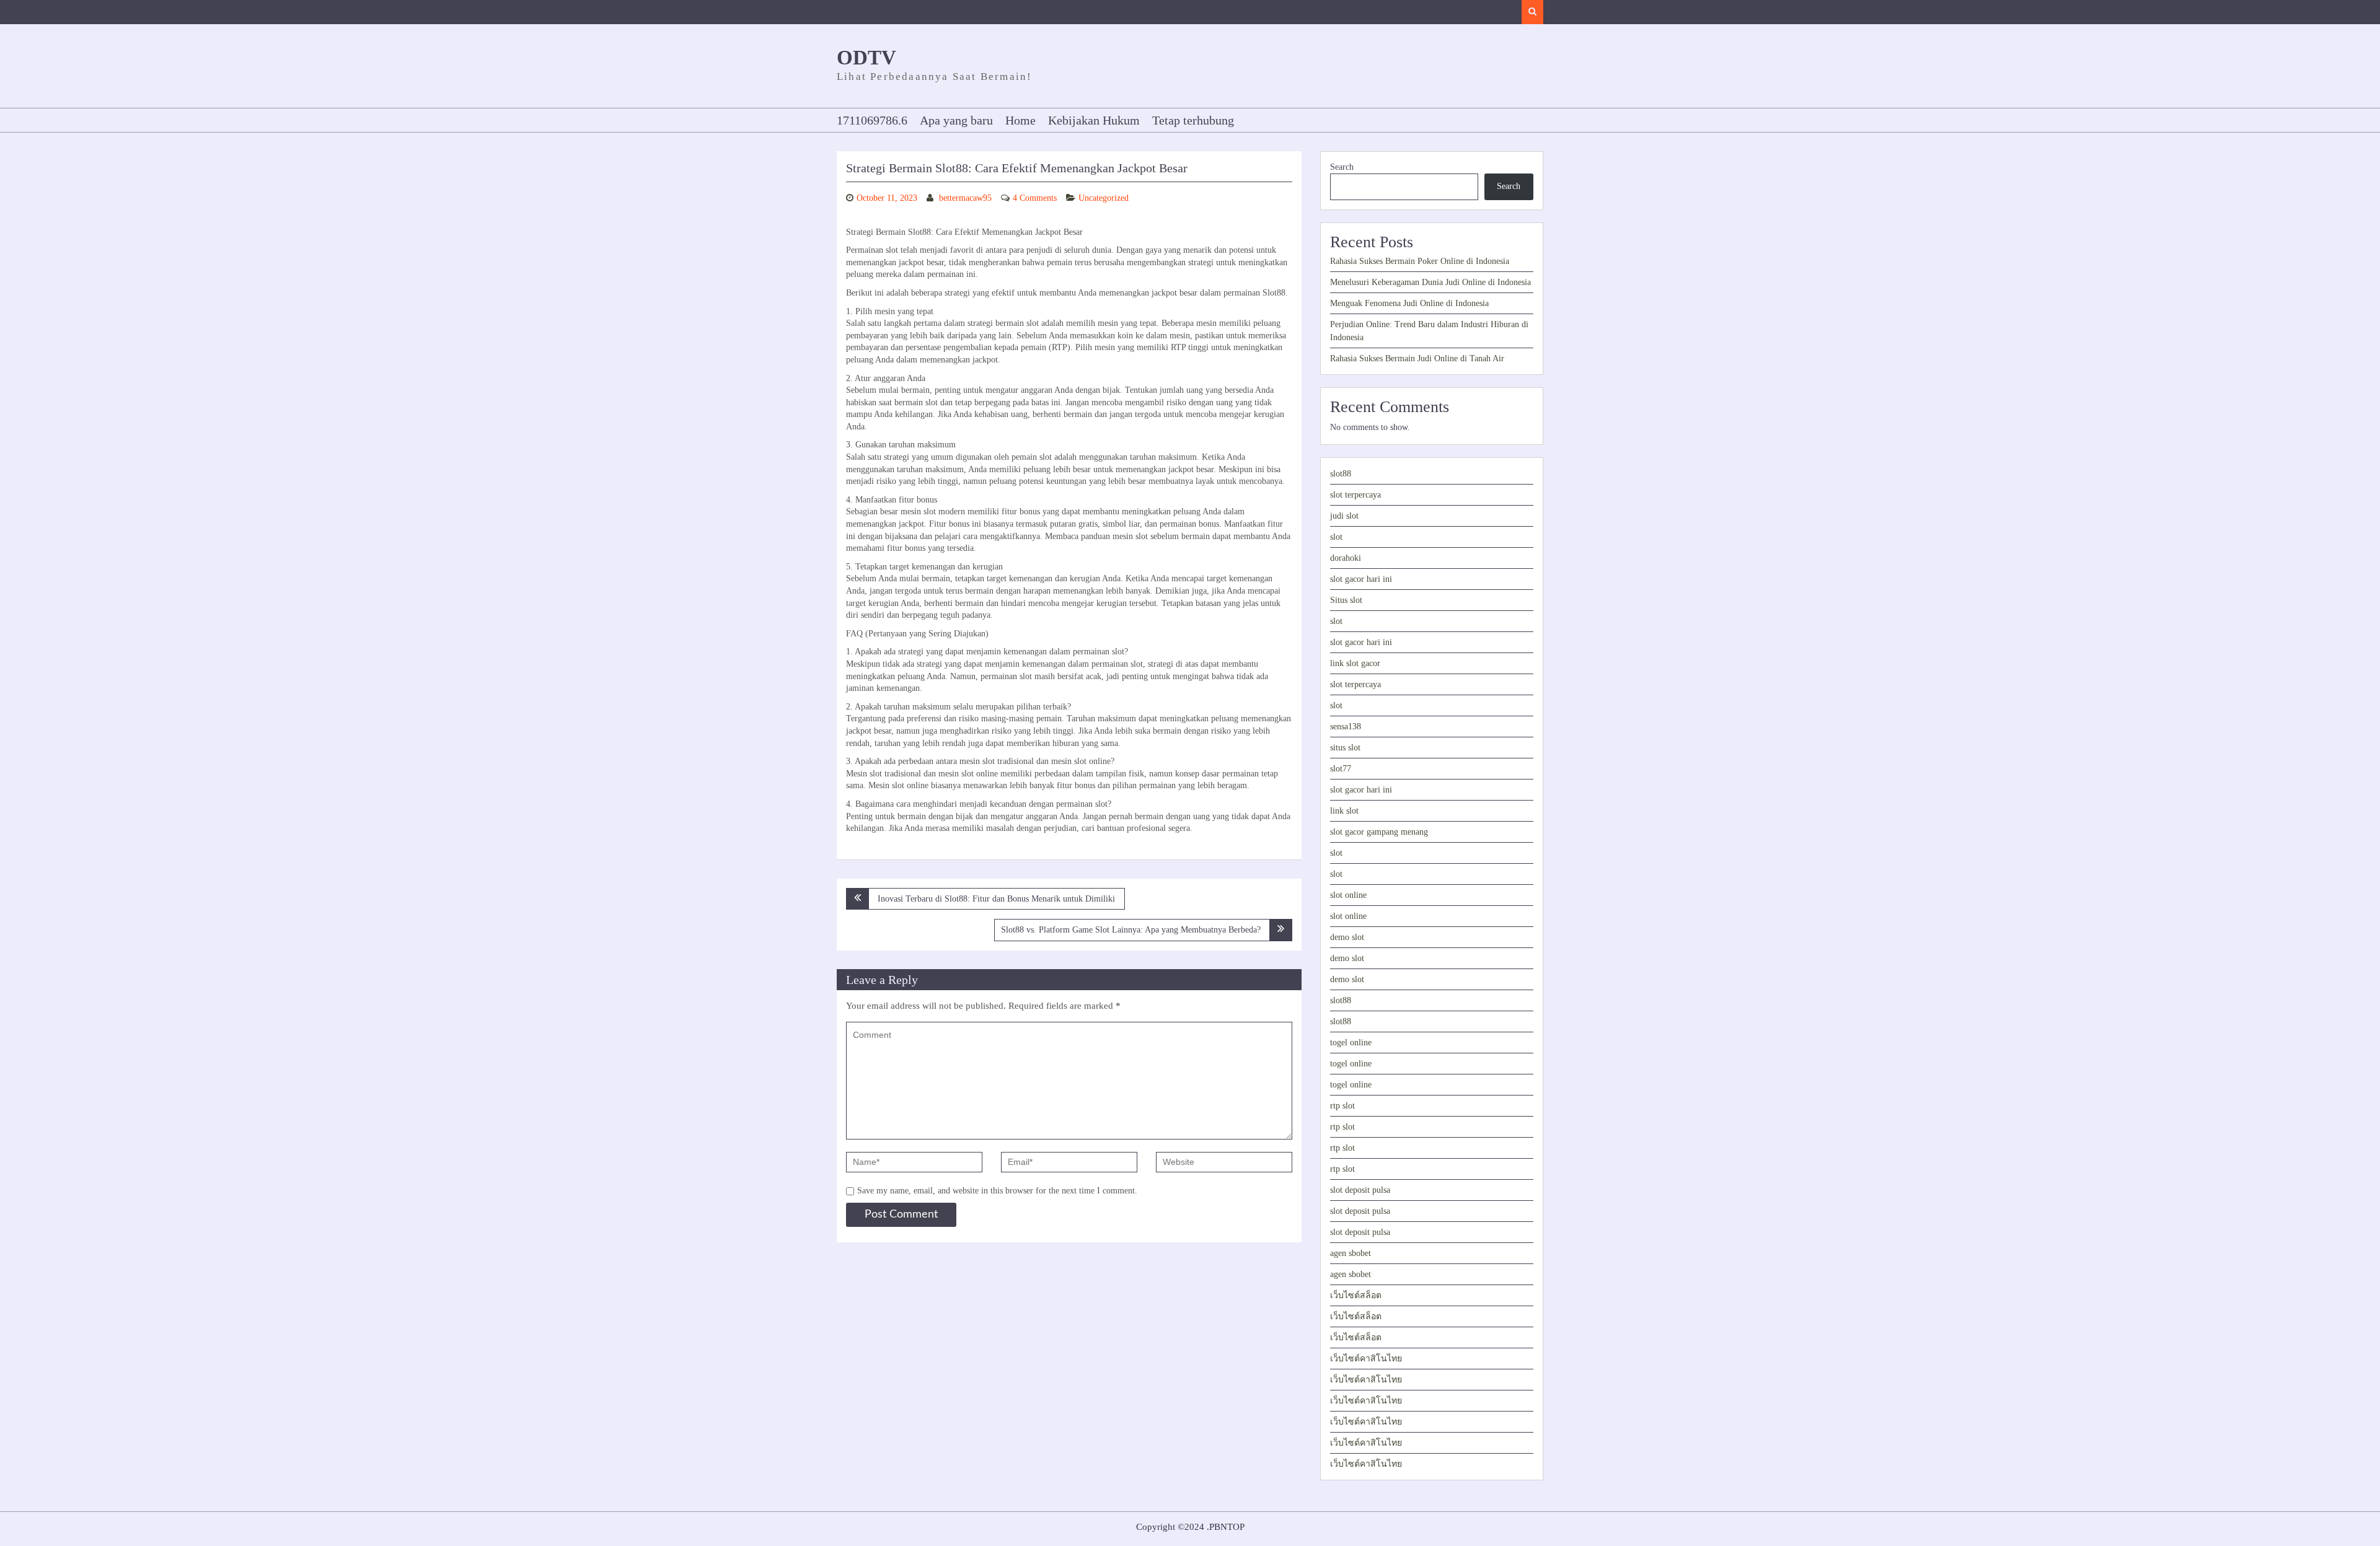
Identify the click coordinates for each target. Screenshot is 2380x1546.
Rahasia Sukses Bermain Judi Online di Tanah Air (1417, 358)
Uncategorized (1104, 198)
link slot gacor (1355, 663)
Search (1342, 167)
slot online (1348, 895)
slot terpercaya (1355, 495)
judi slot (1344, 516)
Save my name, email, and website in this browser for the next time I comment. (997, 1191)
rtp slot (1342, 1106)
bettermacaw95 (965, 198)
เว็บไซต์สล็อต (1356, 1295)
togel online (1351, 1043)
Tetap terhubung (1193, 120)
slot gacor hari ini (1361, 579)
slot (1336, 537)
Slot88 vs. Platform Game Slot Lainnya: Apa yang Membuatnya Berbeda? (1131, 930)
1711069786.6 (872, 120)
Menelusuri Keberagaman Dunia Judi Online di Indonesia (1430, 282)
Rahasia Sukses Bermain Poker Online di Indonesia (1420, 261)
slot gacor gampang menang (1379, 832)
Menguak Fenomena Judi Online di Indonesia (1409, 303)
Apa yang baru (956, 120)
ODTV (866, 58)
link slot (1344, 811)
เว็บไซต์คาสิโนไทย (1366, 1359)
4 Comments (1035, 198)
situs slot (1345, 748)
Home (1020, 120)
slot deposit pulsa (1360, 1190)
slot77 (1341, 769)
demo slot (1347, 937)
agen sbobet (1351, 1253)
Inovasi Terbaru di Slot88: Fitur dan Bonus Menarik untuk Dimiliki (996, 899)
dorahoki (1346, 558)
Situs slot (1346, 600)
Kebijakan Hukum (1094, 120)
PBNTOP (1227, 1527)
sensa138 (1346, 727)
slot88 (1341, 474)
